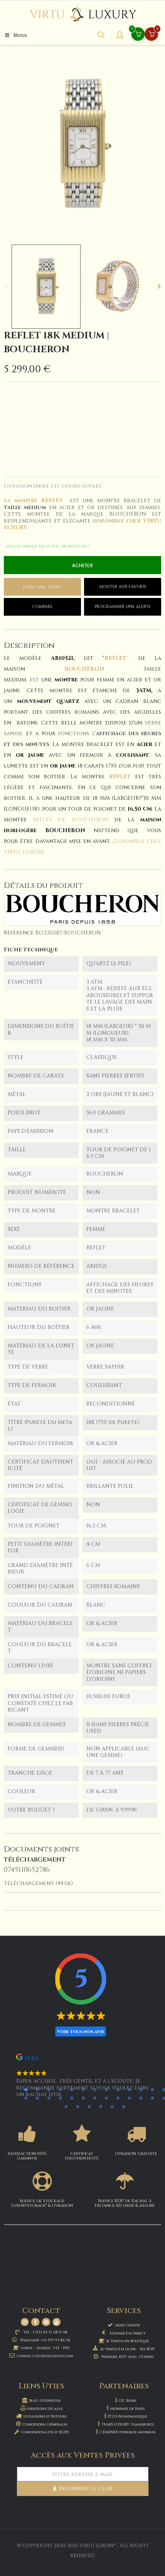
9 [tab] (118, 2090)
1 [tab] (26, 2090)
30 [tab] (101, 2106)
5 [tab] (72, 2090)
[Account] (120, 36)
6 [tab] (83, 2090)
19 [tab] (83, 2098)
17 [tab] (60, 2098)
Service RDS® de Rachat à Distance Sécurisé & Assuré (125, 2203)
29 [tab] (89, 2106)
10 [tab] (129, 2090)
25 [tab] (152, 2098)
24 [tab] (141, 2098)
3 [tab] (49, 2090)
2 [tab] (37, 2090)
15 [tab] (37, 2098)
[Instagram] (25, 2322)
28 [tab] (78, 2106)
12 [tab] (152, 2090)
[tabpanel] (82, 2079)
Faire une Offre (42, 587)
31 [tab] (112, 2106)
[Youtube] (57, 2322)
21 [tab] (106, 2098)
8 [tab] (106, 2090)
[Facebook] (35, 2322)
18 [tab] (72, 2098)
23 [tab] (129, 2098)
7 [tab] (95, 2090)
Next (159, 286)
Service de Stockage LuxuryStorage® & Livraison (42, 2203)
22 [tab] (118, 2098)
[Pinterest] (46, 2322)
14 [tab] (26, 2098)
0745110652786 (27, 1870)
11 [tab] (141, 2090)
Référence (19, 933)
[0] (152, 35)
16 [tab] (49, 2098)
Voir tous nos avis (81, 2031)
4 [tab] (60, 2090)
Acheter (82, 566)
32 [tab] (124, 2106)
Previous (6, 286)
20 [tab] (95, 2098)
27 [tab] (66, 2106)
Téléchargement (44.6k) (38, 1883)
